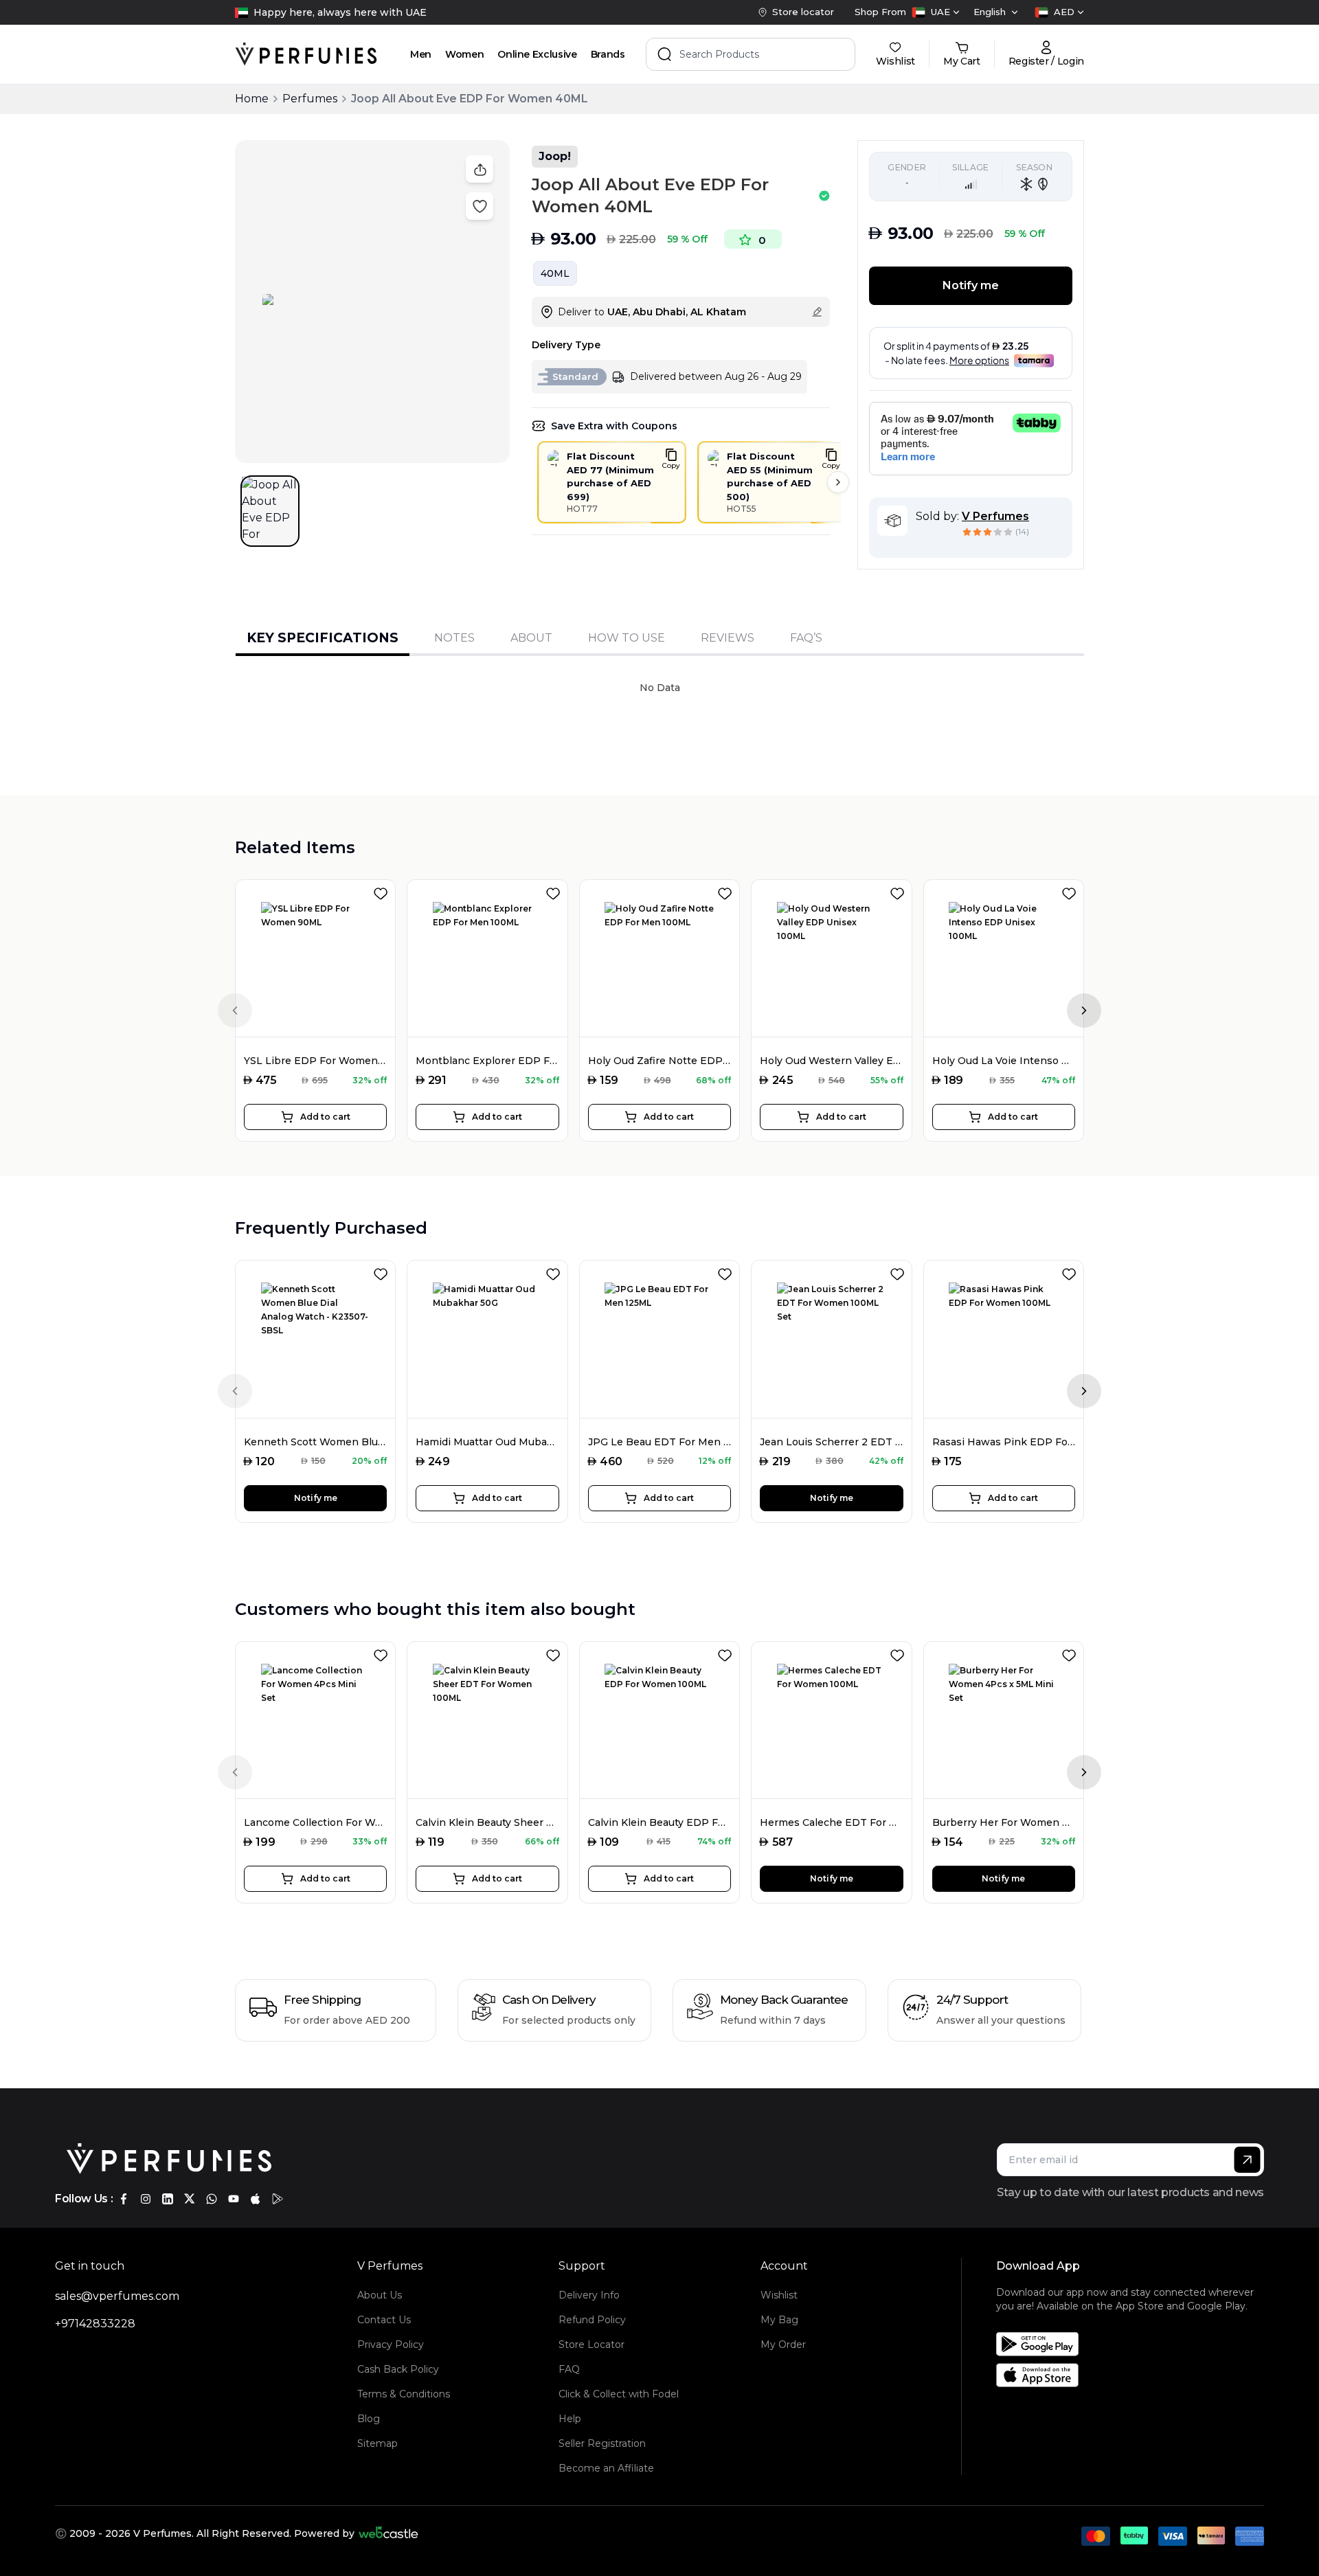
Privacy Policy (391, 2345)
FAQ (569, 2369)
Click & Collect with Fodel (619, 2394)
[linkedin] (168, 2199)
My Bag (779, 2320)
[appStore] (256, 2199)
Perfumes (310, 99)
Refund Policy (592, 2320)
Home (252, 99)
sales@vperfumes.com (117, 2296)
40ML (555, 273)
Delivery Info (589, 2295)
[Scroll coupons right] (838, 482)
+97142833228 (95, 2324)
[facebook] (124, 2199)
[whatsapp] (212, 2199)
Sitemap (377, 2443)
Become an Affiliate (606, 2468)
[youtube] (234, 2199)
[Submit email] (1247, 2160)
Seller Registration (602, 2443)
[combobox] (936, 12)
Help (570, 2419)
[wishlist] (383, 891)
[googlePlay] (278, 2199)
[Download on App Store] (1135, 2375)
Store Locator (591, 2345)
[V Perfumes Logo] (306, 54)
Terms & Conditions (404, 2394)
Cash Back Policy (398, 2369)
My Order (783, 2345)
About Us (380, 2295)
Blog (369, 2419)
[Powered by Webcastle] (388, 2533)
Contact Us (384, 2320)
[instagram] (146, 2199)
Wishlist (779, 2295)
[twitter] (190, 2199)
